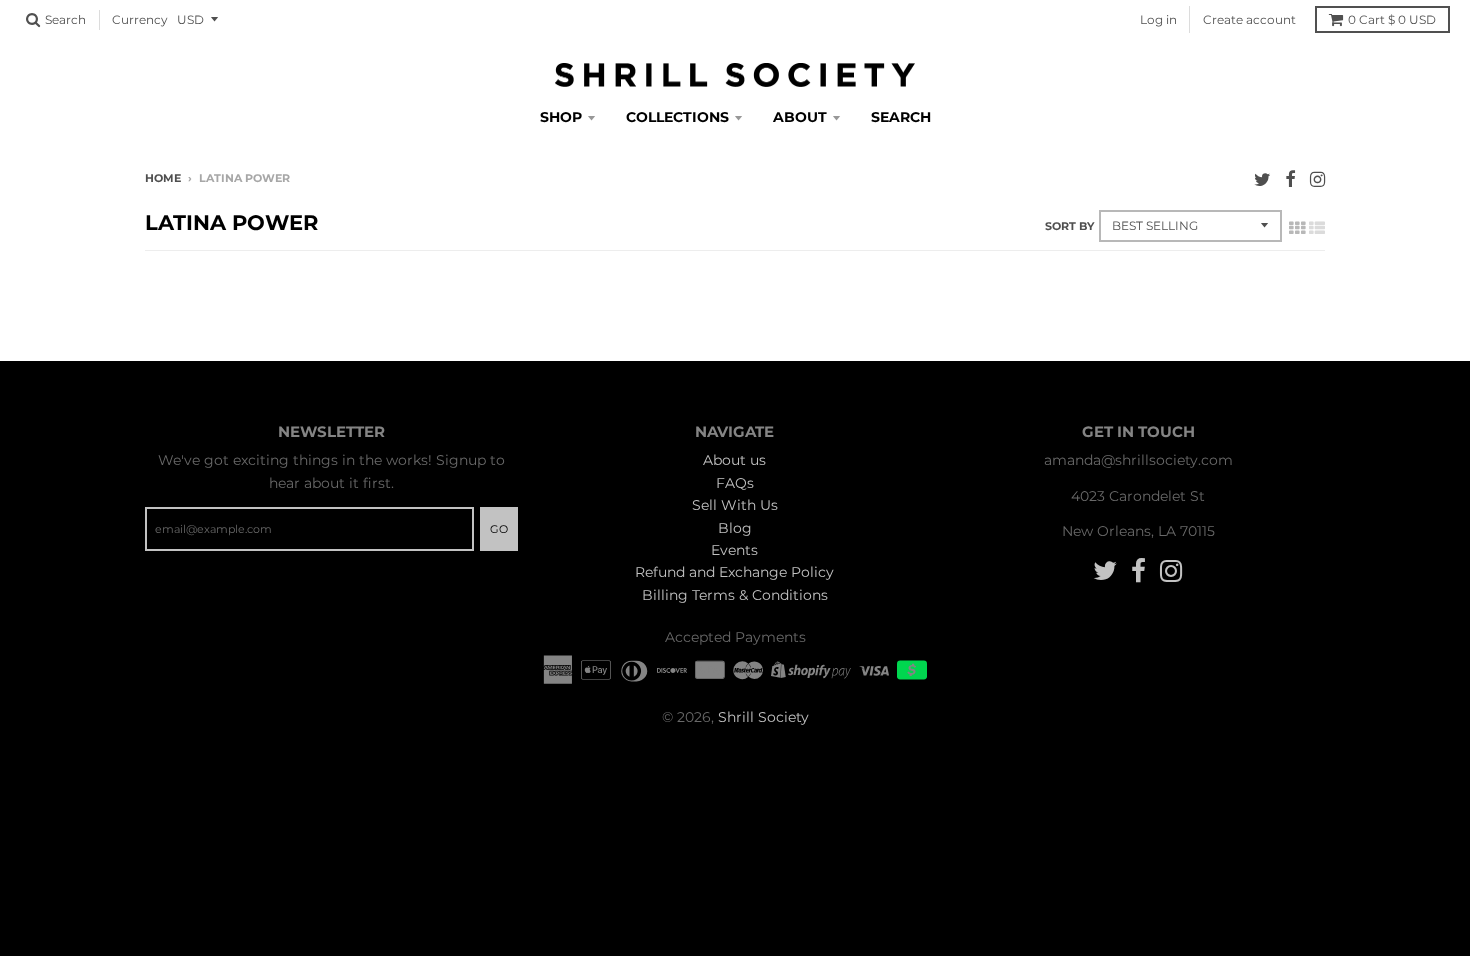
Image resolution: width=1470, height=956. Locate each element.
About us (734, 460)
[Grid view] (1297, 228)
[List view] (1317, 228)
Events (734, 550)
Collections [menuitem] (677, 117)
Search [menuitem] (901, 117)
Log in (1158, 19)
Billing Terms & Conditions (735, 595)
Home (163, 178)
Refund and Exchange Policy (734, 572)
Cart (1392, 19)
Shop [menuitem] (561, 117)
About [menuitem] (800, 117)
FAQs (735, 483)
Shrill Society (763, 717)
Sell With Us (735, 505)
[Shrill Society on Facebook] (1290, 179)
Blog (735, 528)
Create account (1249, 19)
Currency (140, 19)
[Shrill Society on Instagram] (1317, 179)
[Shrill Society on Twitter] (1262, 179)
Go (499, 529)
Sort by (1069, 226)
